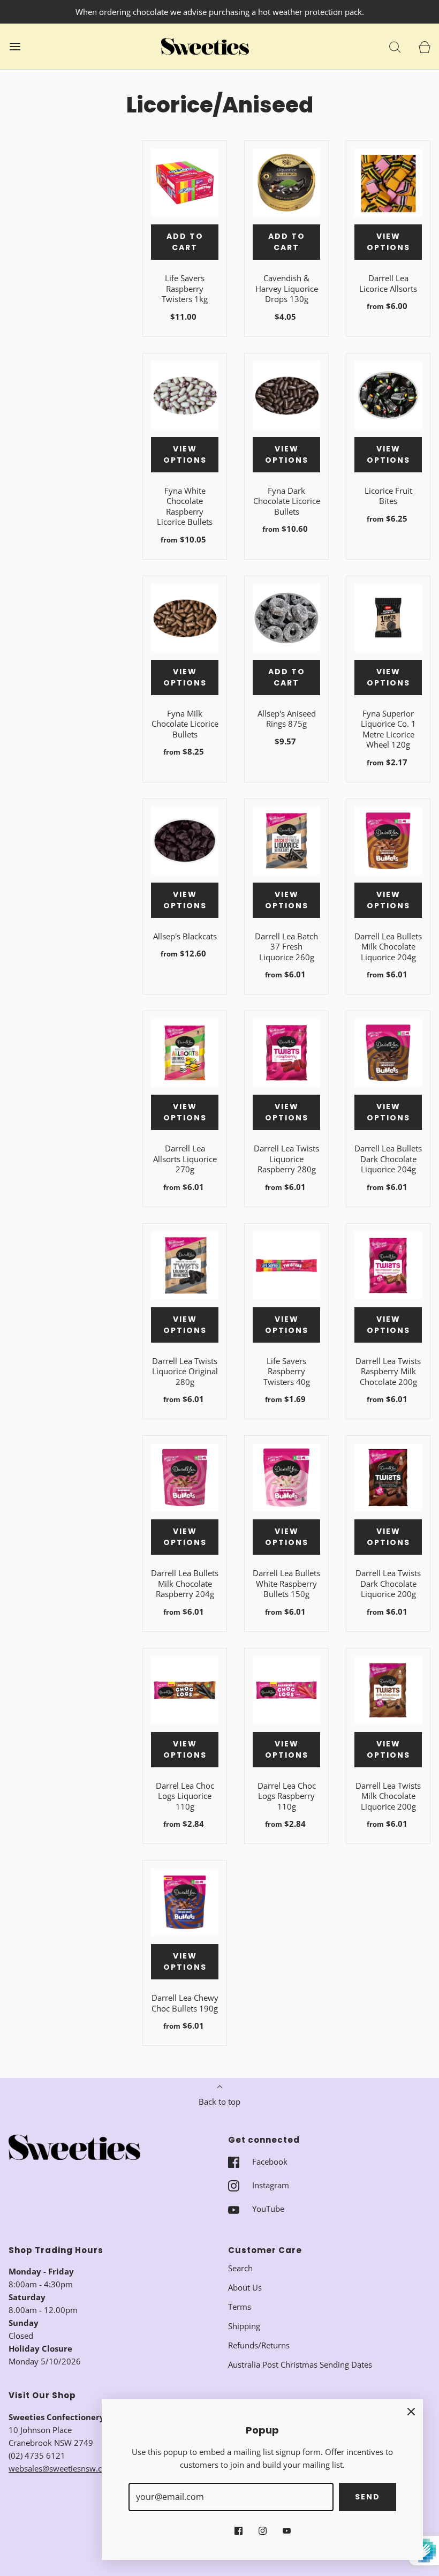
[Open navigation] (15, 46)
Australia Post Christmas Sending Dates (300, 2364)
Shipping (244, 2326)
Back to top (219, 2102)
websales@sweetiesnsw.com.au (67, 2468)
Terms (240, 2307)
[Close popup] (411, 2411)
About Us (245, 2287)
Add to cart (185, 242)
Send (368, 2497)
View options (388, 242)
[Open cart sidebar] (424, 46)
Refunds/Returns (259, 2345)
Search (240, 2268)
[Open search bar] (395, 46)
